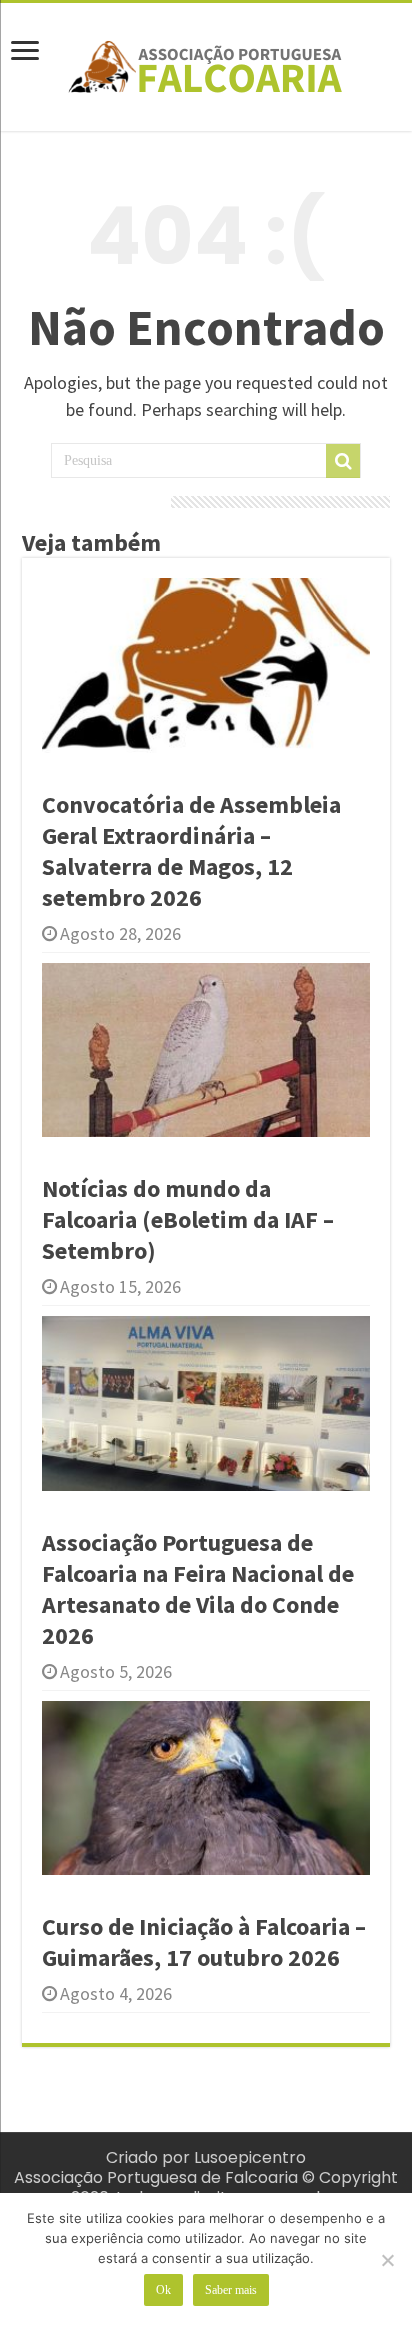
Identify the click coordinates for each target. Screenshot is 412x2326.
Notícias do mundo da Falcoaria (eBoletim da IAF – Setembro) (188, 1219)
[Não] (387, 2260)
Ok (163, 2290)
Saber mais (231, 2290)
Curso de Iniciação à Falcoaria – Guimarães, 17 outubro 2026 (204, 1942)
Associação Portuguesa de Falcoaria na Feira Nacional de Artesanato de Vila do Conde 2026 (198, 1589)
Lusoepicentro (250, 2157)
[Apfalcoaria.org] (206, 63)
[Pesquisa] (343, 461)
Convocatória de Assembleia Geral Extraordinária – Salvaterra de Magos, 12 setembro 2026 (191, 851)
